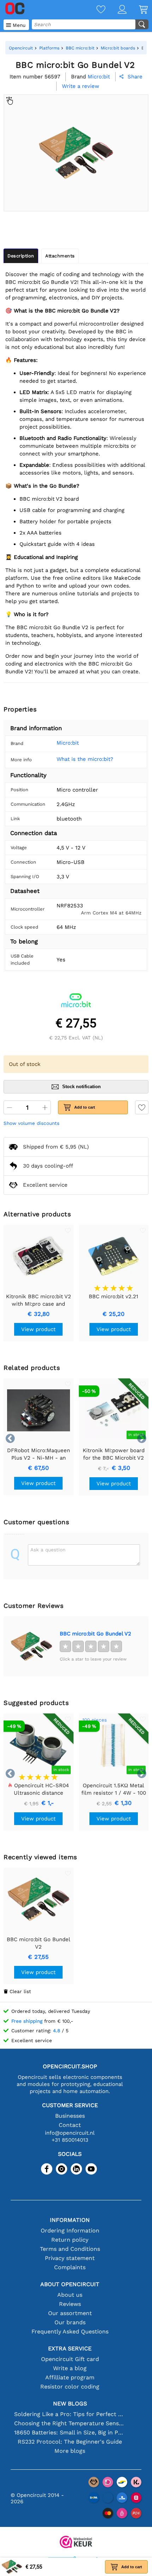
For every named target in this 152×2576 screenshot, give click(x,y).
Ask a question (48, 1550)
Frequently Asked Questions (70, 2331)
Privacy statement (70, 2258)
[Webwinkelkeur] (76, 2543)
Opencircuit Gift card (70, 2359)
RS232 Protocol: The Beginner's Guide (70, 2442)
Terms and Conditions (70, 2249)
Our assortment (70, 2313)
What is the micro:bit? (85, 759)
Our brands (70, 2322)
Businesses (70, 2116)
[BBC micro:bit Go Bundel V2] (31, 1646)
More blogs (70, 2451)
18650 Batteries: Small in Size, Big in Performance (70, 2432)
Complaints (70, 2267)
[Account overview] (116, 10)
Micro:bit (68, 743)
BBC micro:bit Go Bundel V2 (95, 1634)
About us (70, 2295)
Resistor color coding (70, 2387)
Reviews (70, 2304)
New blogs (70, 2404)
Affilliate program (70, 2377)
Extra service (70, 2348)
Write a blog (70, 2368)
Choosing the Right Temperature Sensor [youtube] (70, 2423)
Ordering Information (70, 2231)
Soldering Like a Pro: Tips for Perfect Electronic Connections (70, 2414)
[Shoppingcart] (137, 10)
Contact (70, 2125)
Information (70, 2220)
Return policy (70, 2240)
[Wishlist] (95, 10)
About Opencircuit (70, 2284)
